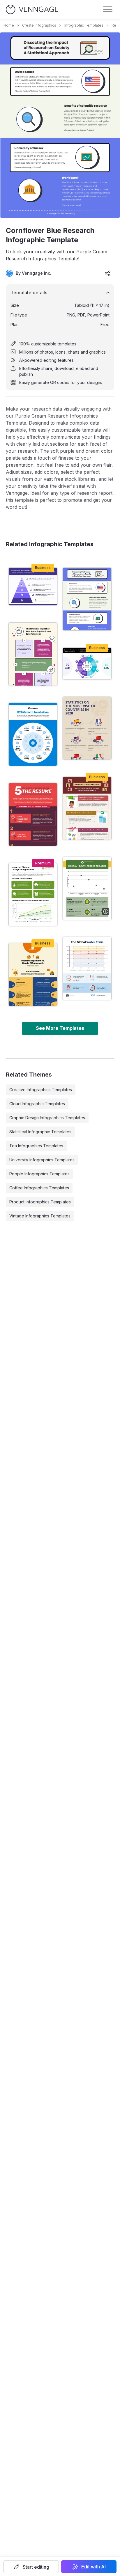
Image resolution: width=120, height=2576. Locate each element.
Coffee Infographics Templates (39, 1188)
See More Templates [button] (60, 1028)
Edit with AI (93, 2567)
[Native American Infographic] (87, 808)
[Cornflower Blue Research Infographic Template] (87, 599)
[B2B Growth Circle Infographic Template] (33, 734)
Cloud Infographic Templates (37, 1104)
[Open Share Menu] (108, 273)
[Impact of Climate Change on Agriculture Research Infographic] (33, 895)
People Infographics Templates (39, 1174)
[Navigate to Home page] (32, 9)
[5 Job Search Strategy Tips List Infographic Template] (33, 814)
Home (9, 25)
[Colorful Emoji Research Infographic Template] (33, 975)
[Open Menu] (108, 9)
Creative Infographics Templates (41, 1090)
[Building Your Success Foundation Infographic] (33, 587)
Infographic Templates (84, 25)
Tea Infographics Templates (36, 1146)
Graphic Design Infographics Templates (47, 1118)
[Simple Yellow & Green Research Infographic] (87, 888)
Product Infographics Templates (40, 1202)
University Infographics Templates (42, 1160)
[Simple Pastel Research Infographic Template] (87, 968)
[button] (31, 2567)
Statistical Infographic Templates (40, 1132)
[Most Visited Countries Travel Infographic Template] (87, 728)
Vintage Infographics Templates (40, 1216)
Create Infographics (39, 25)
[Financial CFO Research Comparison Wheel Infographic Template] (87, 664)
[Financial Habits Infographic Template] (33, 654)
